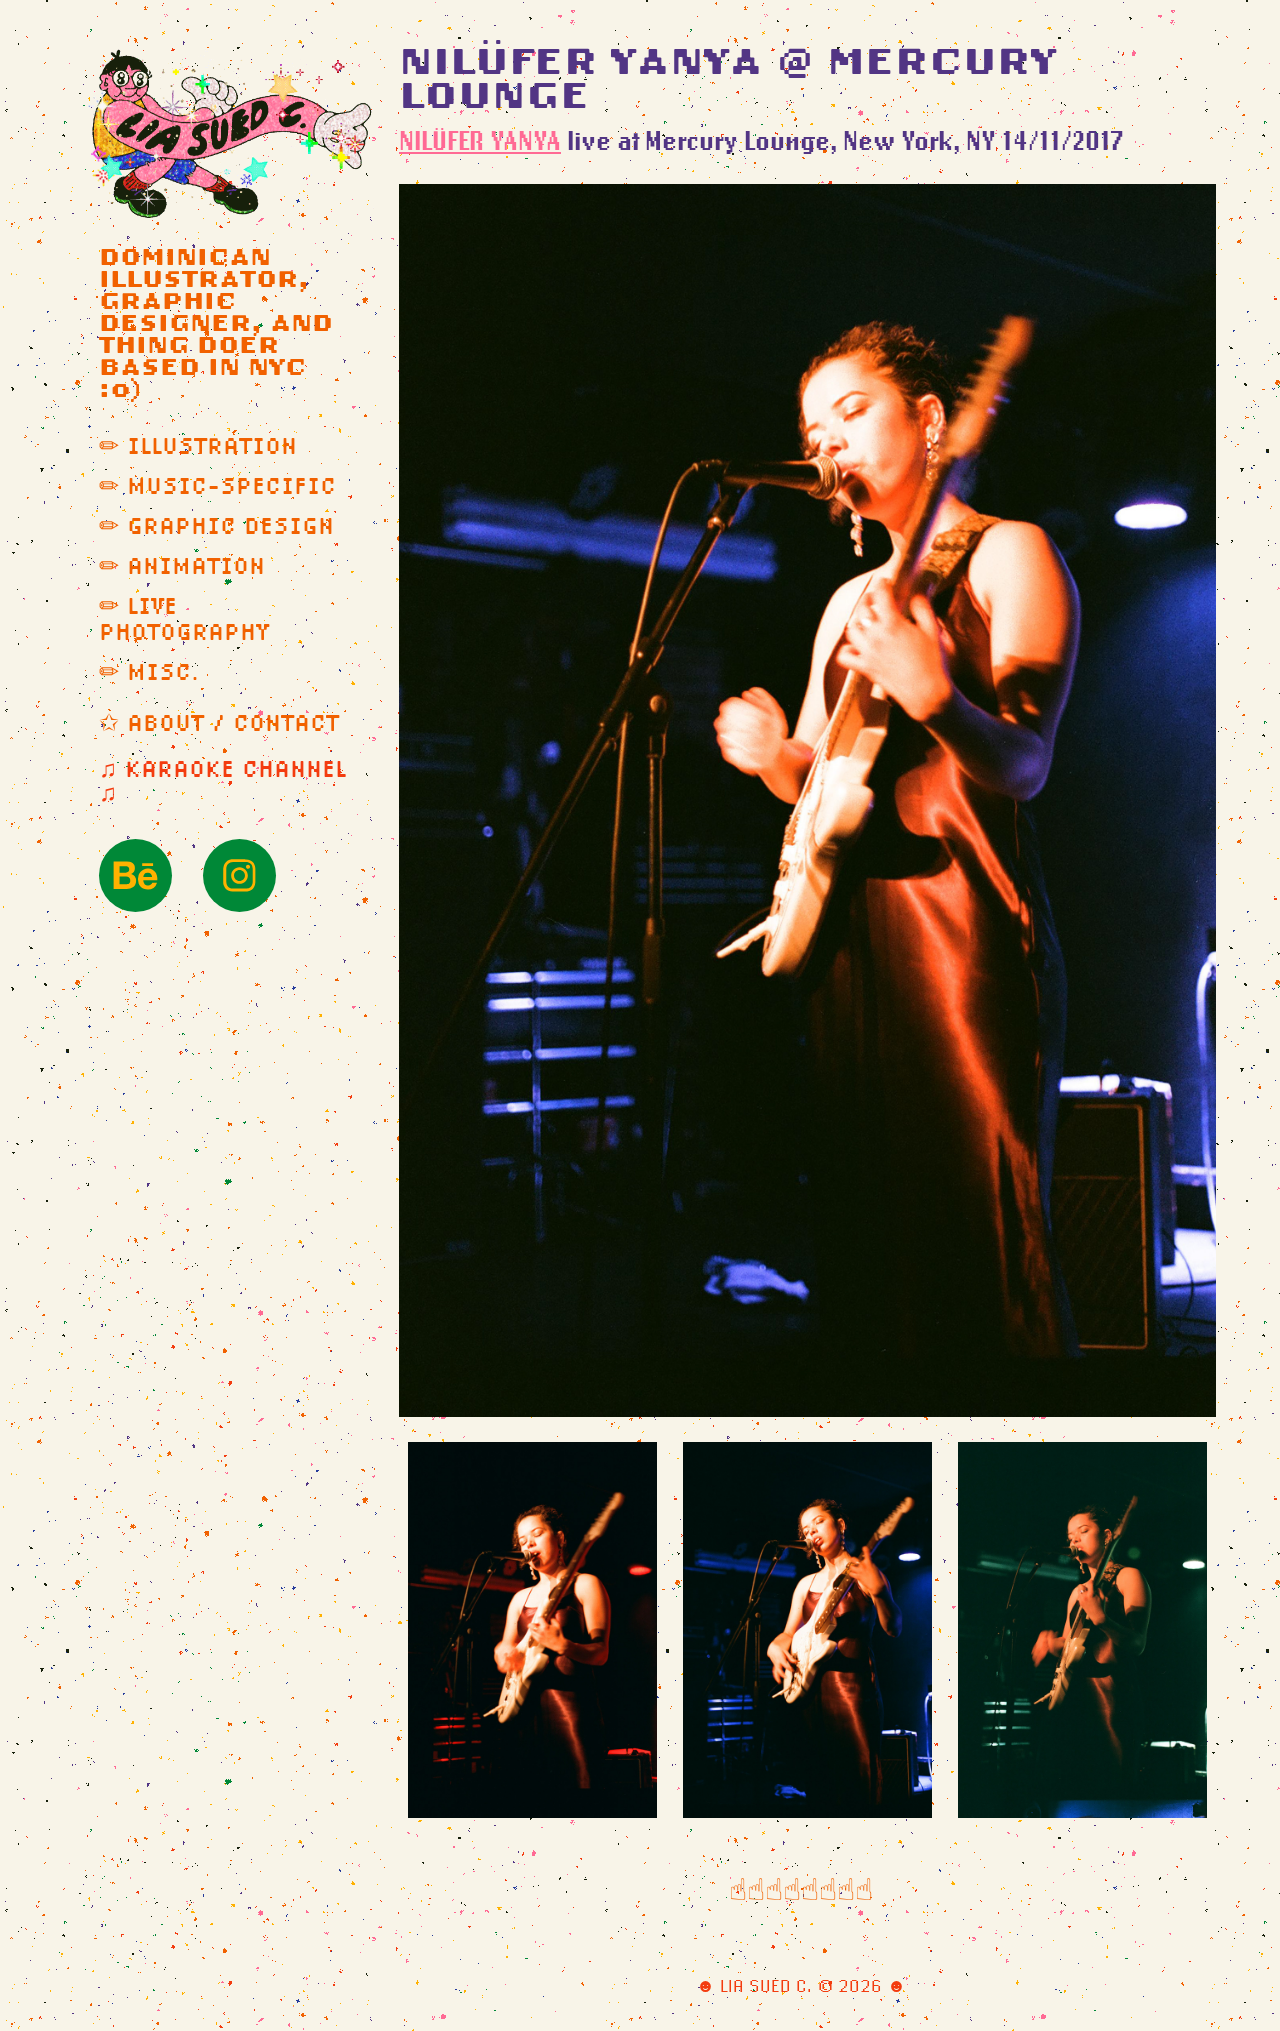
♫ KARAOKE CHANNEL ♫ (222, 781)
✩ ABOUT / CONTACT (219, 723)
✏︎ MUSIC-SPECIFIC (217, 486)
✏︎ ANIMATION (182, 566)
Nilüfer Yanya (480, 140)
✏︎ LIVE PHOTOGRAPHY (184, 619)
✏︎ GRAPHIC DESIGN (216, 526)
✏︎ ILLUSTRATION (198, 446)
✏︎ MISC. (150, 672)
